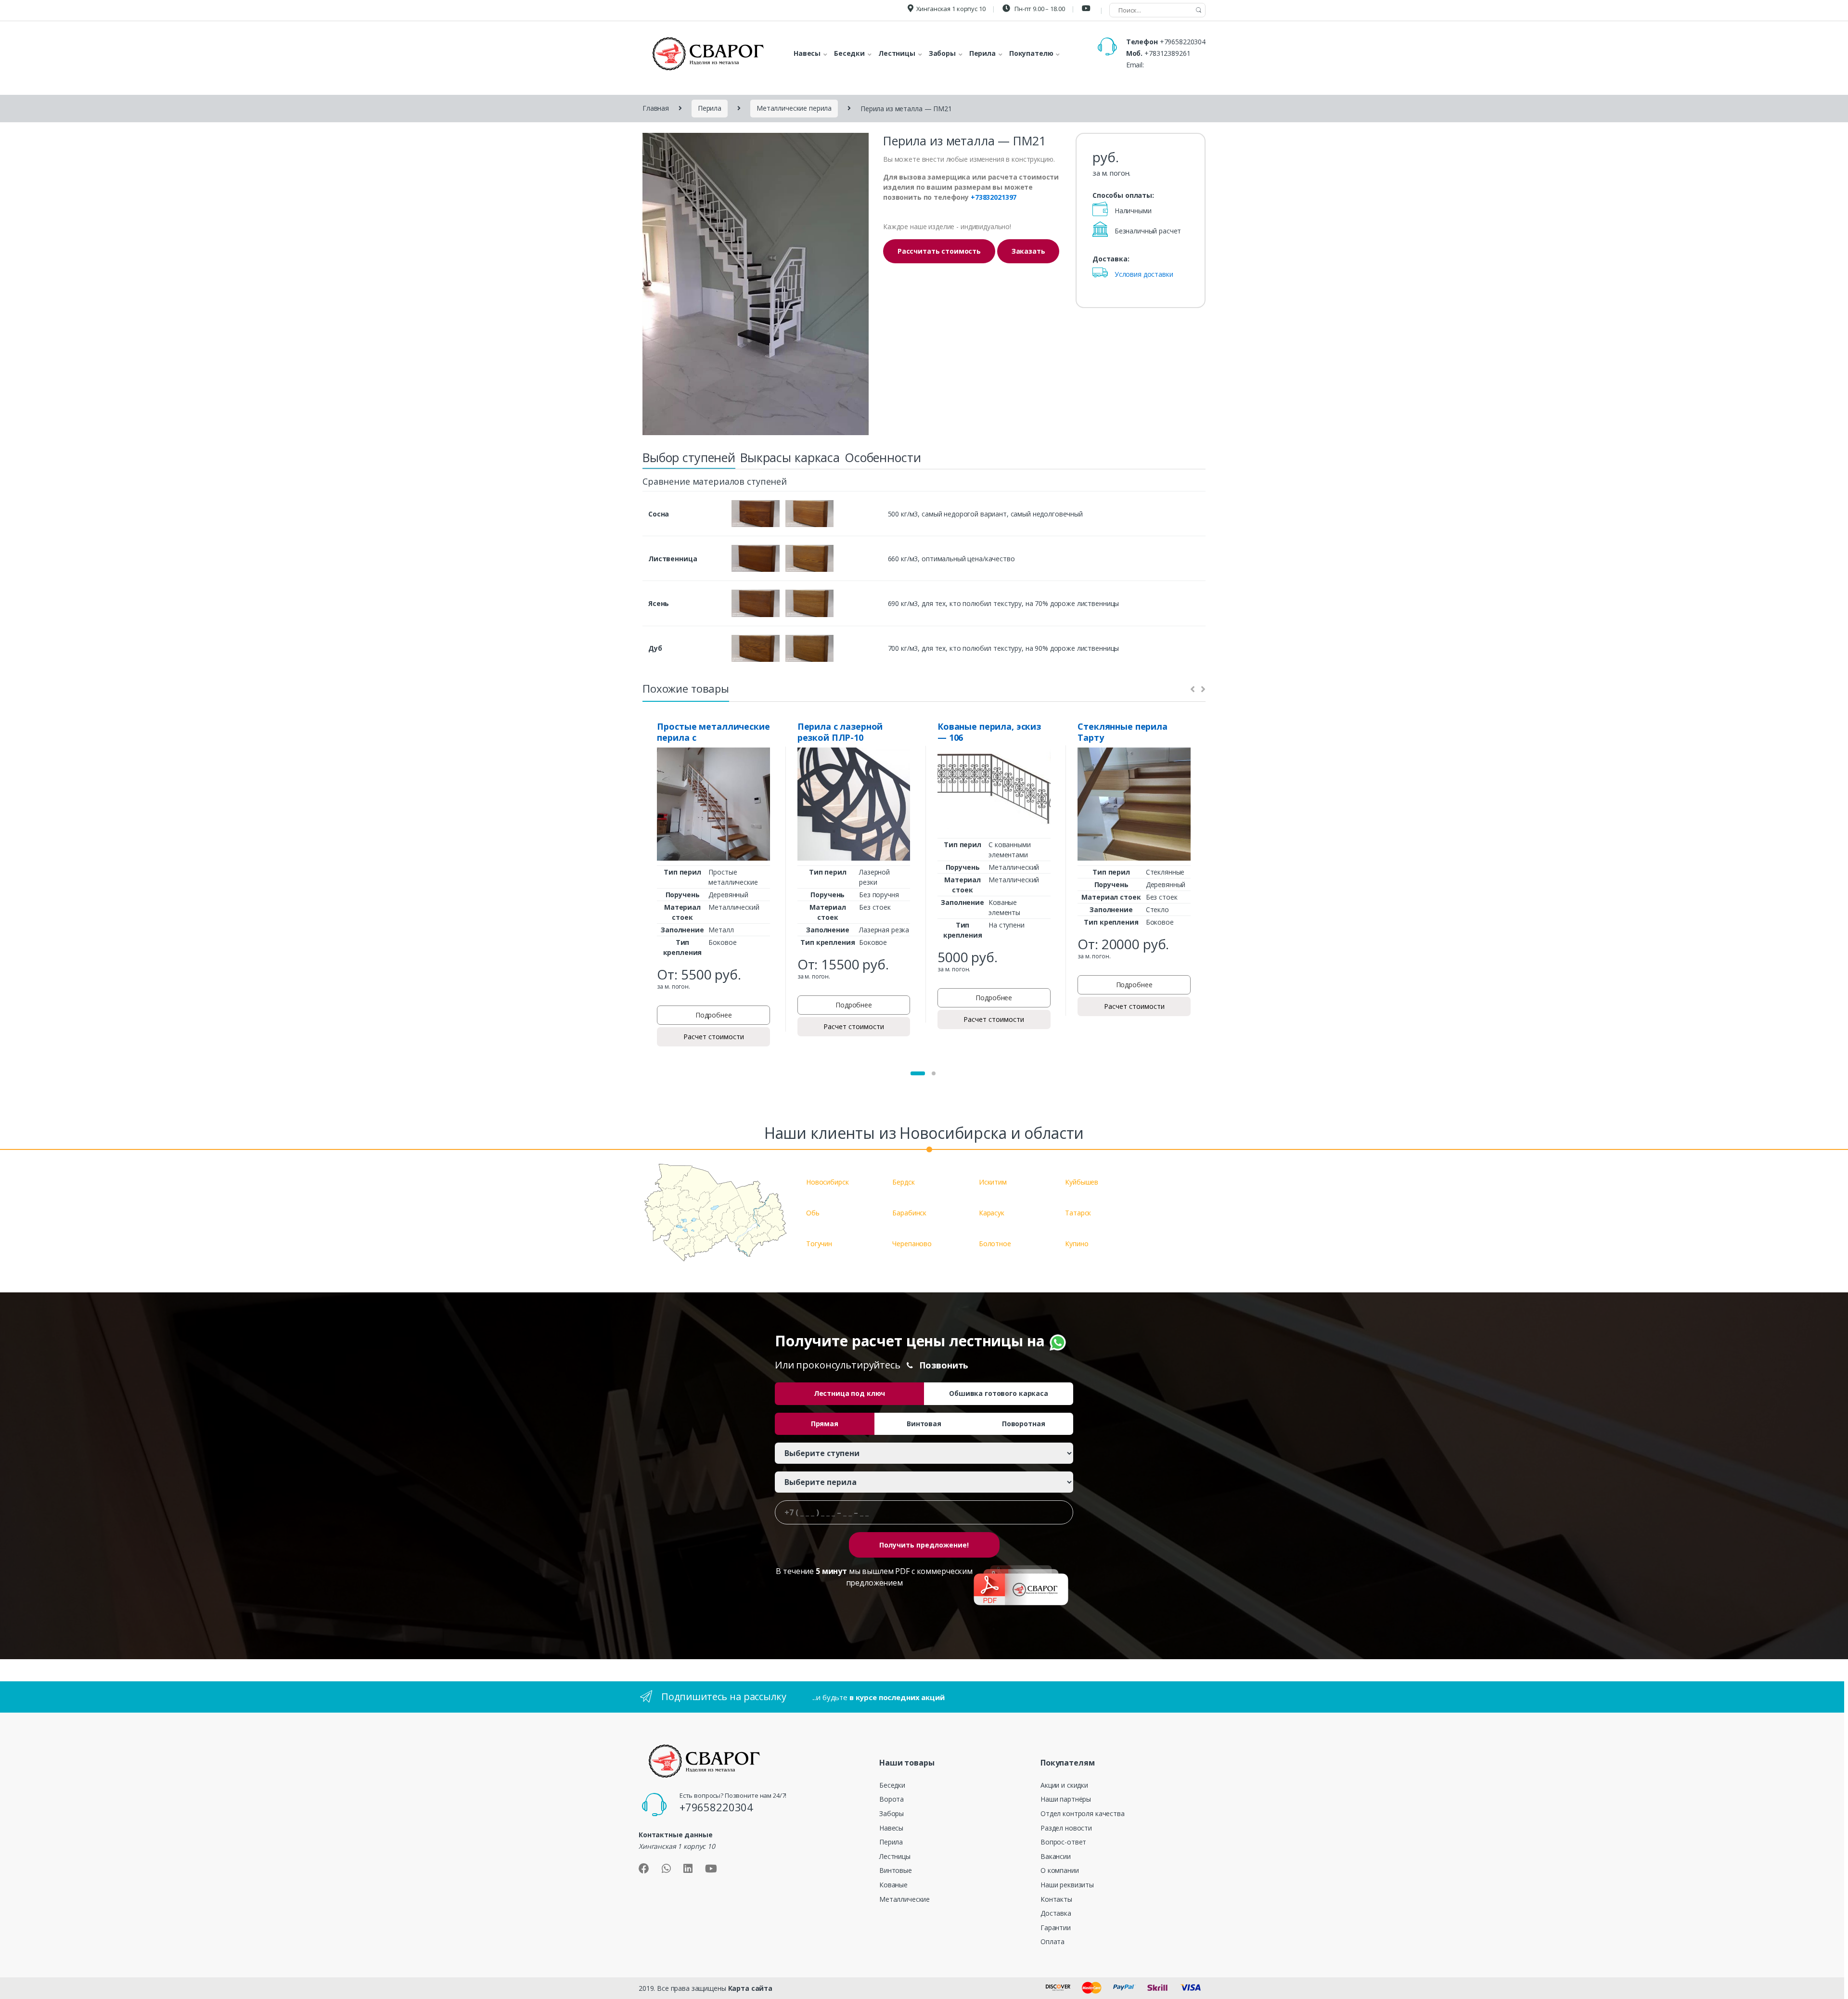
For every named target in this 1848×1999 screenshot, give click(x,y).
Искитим (993, 1182)
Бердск (903, 1182)
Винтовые (896, 1870)
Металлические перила (794, 108)
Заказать (1028, 251)
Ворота (892, 1799)
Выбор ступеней (689, 457)
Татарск (1078, 1213)
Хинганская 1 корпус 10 (951, 9)
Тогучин (819, 1244)
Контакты (1056, 1899)
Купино (1077, 1244)
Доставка (1056, 1913)
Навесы (891, 1828)
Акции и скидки (1064, 1785)
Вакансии (1056, 1856)
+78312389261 (1167, 53)
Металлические (905, 1899)
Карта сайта (750, 1988)
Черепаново (912, 1244)
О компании (1060, 1870)
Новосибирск (827, 1182)
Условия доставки (1144, 274)
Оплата (1052, 1941)
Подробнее (714, 1015)
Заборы (892, 1813)
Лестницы (895, 1856)
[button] (918, 1073)
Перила (710, 108)
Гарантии (1056, 1928)
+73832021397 (994, 197)
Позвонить (944, 1365)
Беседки (892, 1785)
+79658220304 (1183, 42)
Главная (656, 108)
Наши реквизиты (1067, 1885)
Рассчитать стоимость (939, 251)
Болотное (995, 1244)
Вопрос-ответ (1063, 1842)
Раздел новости (1066, 1828)
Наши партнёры (1066, 1799)
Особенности (883, 457)
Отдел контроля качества (1083, 1813)
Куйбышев (1082, 1182)
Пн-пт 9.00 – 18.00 (1039, 9)
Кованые (893, 1885)
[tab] (689, 460)
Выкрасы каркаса (790, 457)
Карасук (992, 1213)
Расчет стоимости (714, 1037)
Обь (813, 1213)
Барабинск (909, 1213)
